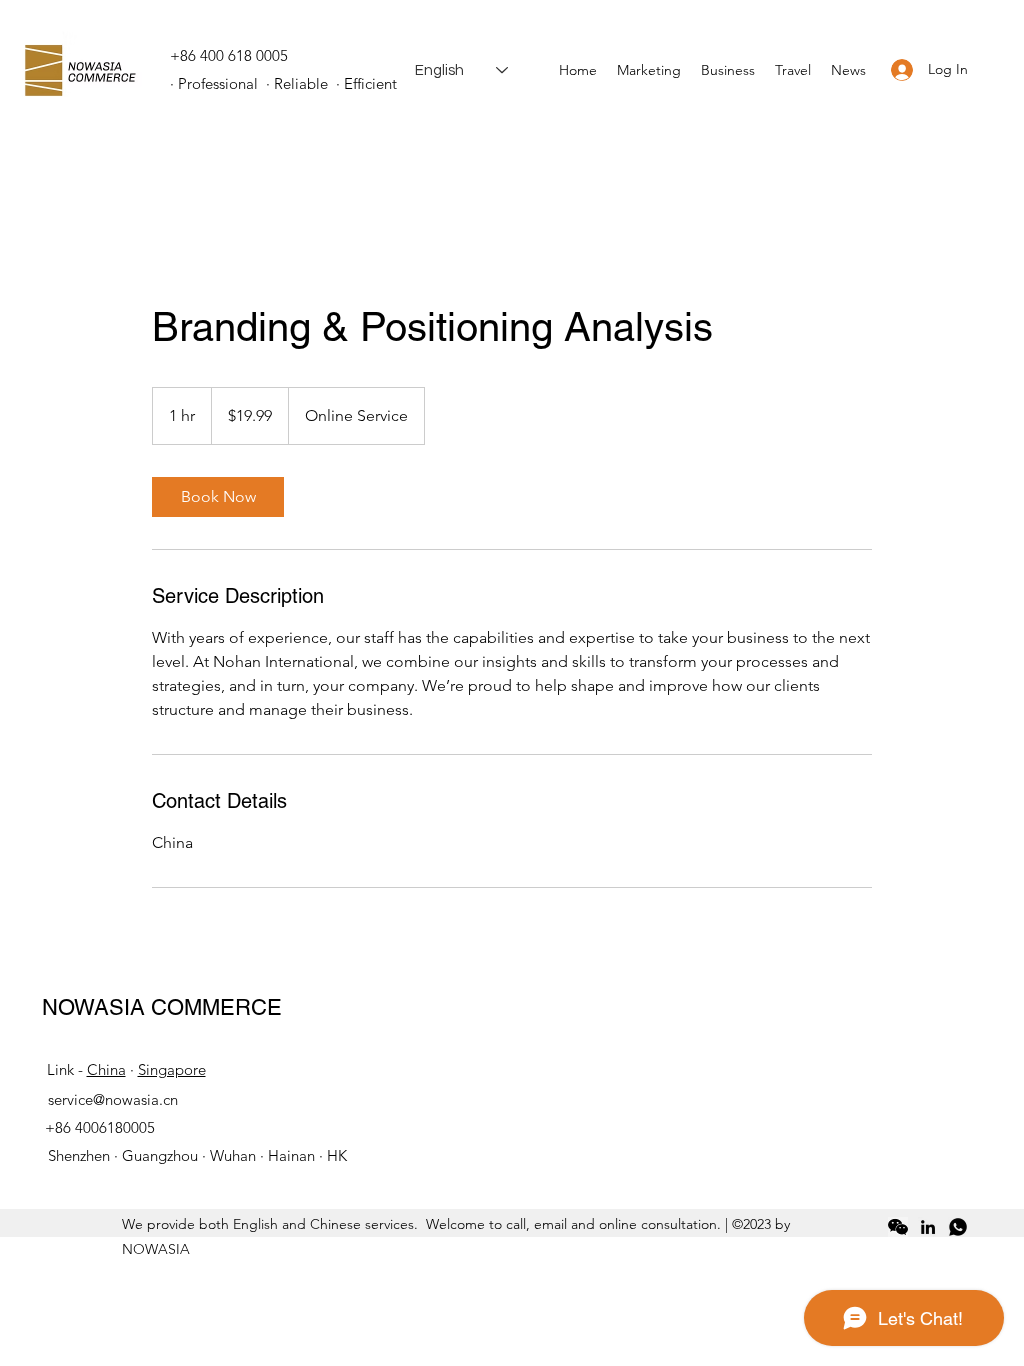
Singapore (172, 1069)
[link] (218, 497)
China (106, 1069)
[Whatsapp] (958, 1227)
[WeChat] (898, 1227)
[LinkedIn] (928, 1227)
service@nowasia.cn (113, 1099)
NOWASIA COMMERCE (162, 1007)
